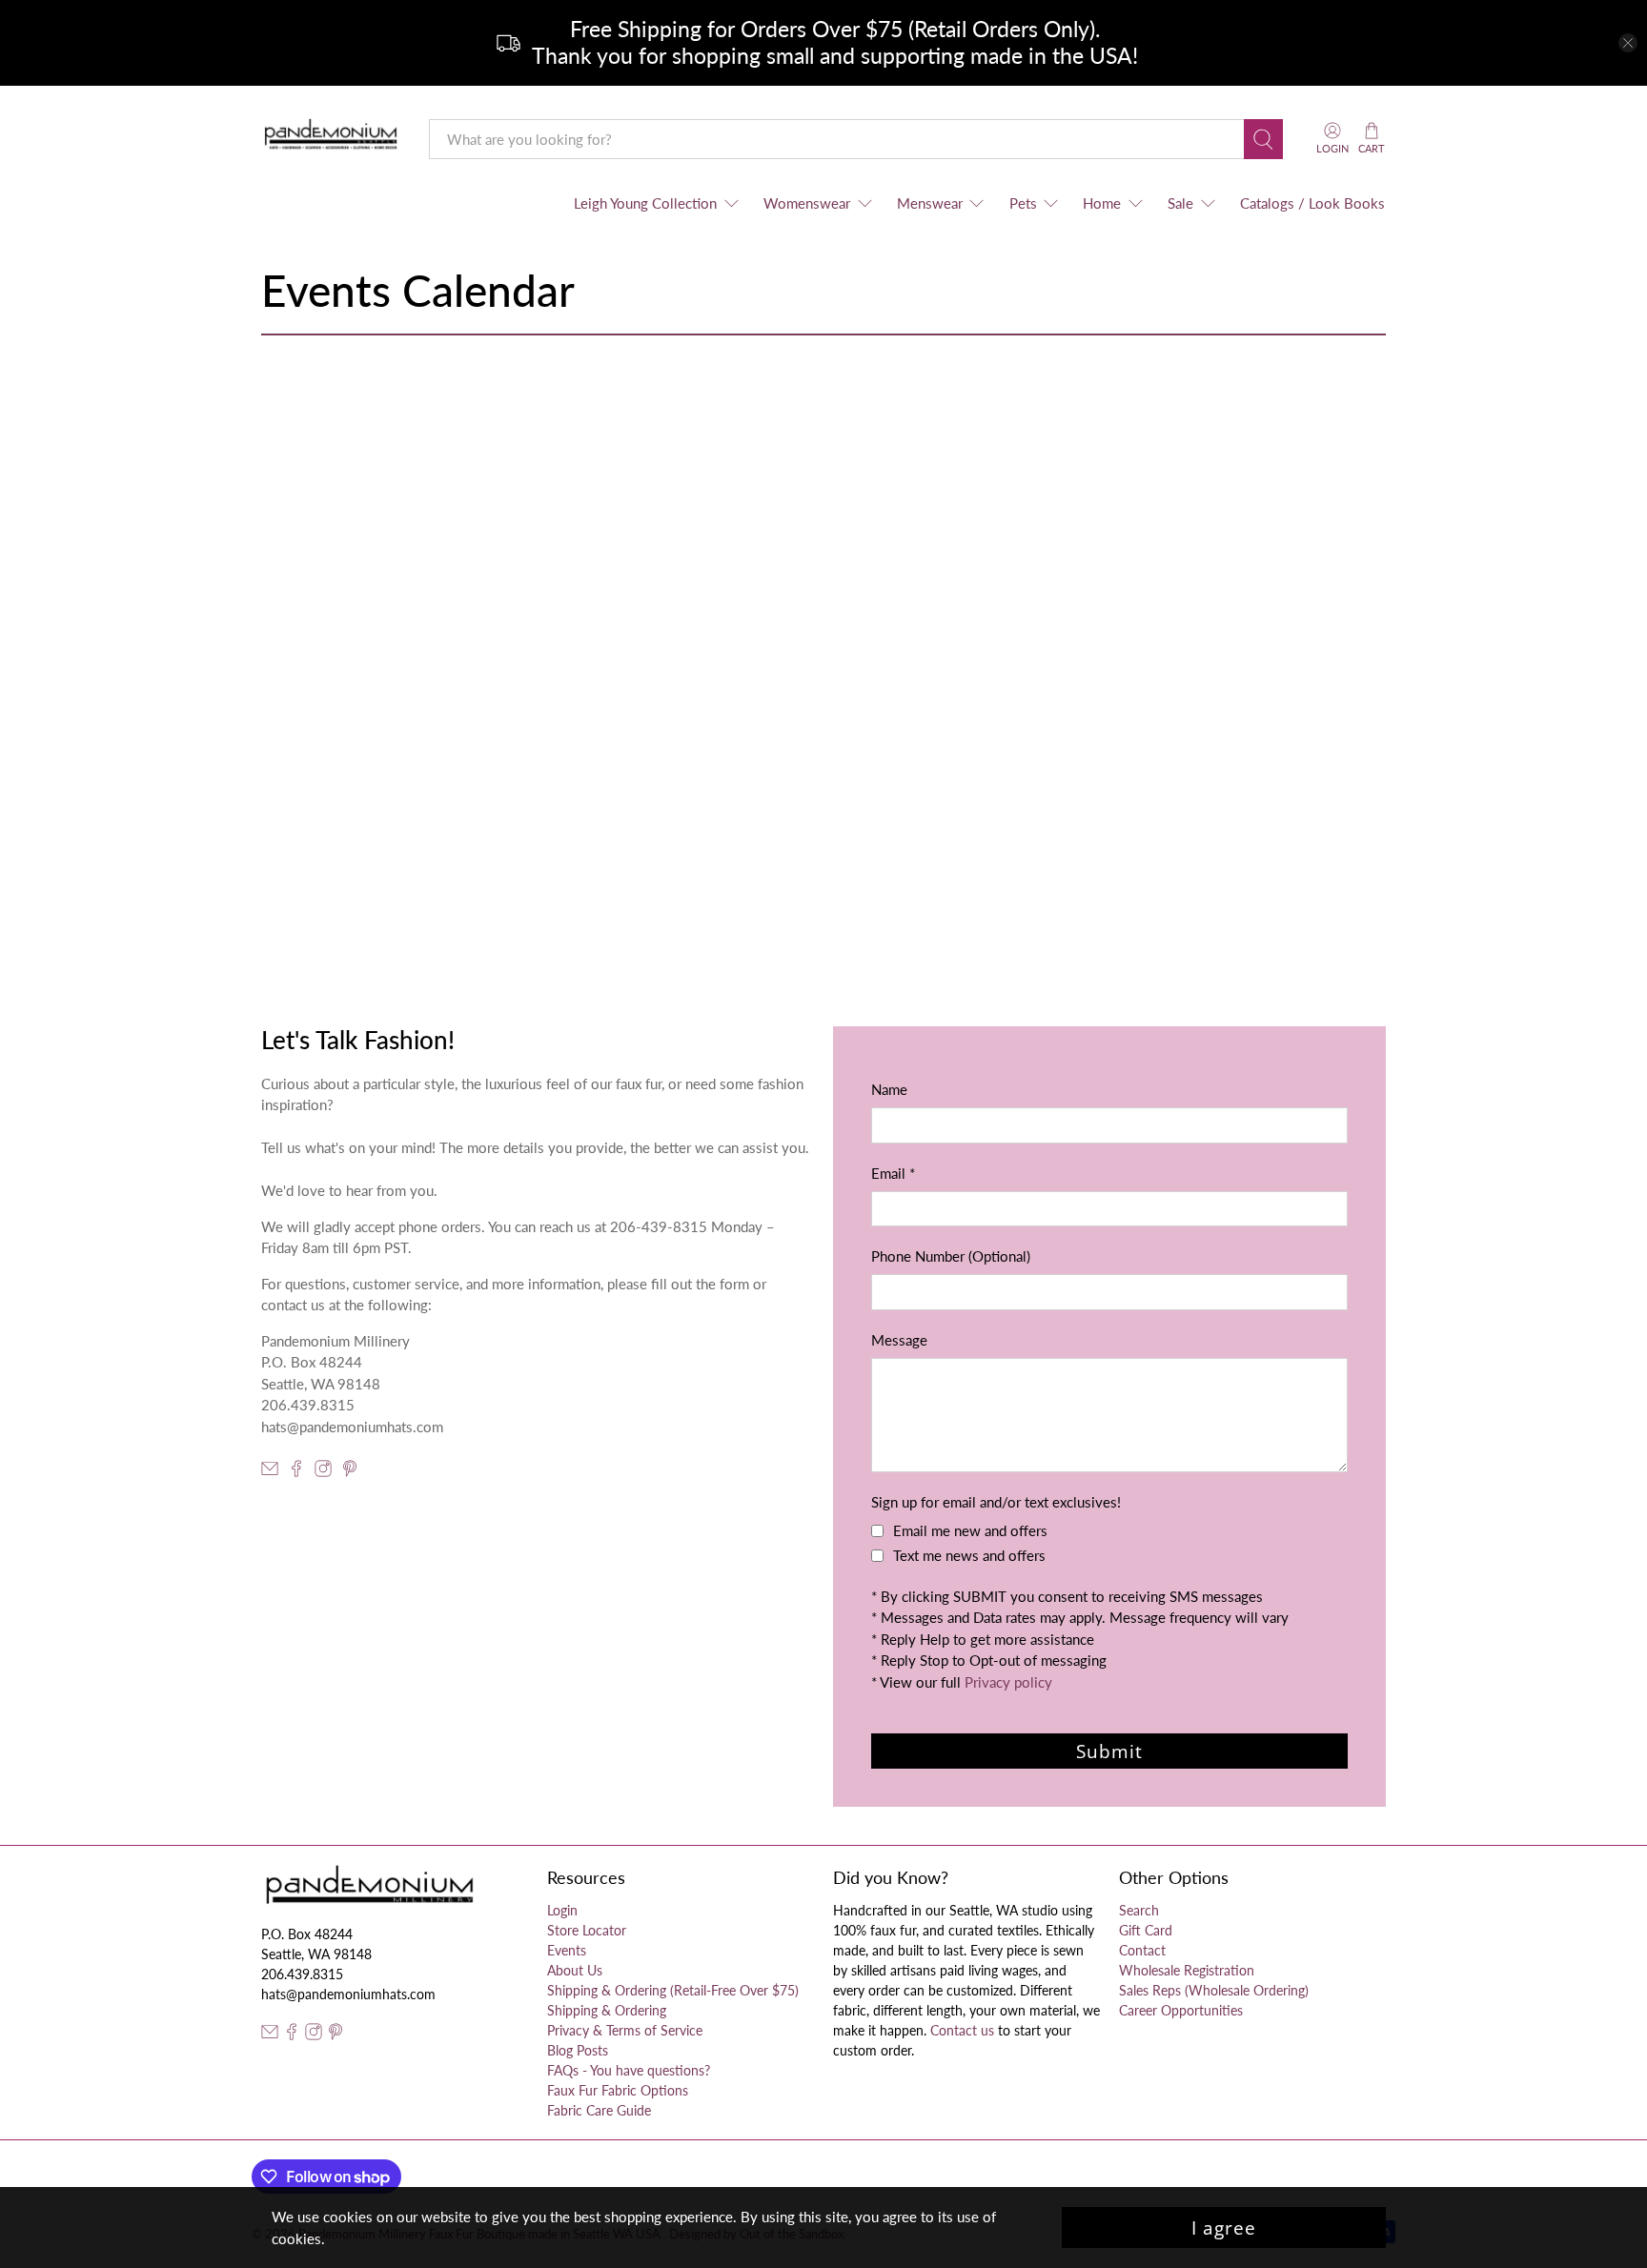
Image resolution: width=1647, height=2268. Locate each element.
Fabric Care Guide (599, 2110)
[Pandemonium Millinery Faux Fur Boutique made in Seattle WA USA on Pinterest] (350, 1471)
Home (1102, 203)
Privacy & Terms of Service (625, 2030)
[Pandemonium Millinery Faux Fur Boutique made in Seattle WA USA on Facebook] (296, 1471)
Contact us (962, 2030)
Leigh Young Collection (645, 203)
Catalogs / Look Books (1312, 203)
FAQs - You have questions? (629, 2070)
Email (893, 1173)
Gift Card (1146, 1930)
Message (899, 1340)
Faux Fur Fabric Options (618, 2090)
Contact (1142, 1950)
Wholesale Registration (1187, 1970)
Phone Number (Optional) (951, 1256)
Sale (1180, 203)
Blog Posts (578, 2050)
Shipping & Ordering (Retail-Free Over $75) (673, 1990)
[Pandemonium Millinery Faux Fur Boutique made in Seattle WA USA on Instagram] (323, 1471)
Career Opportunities (1181, 2010)
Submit (1109, 1751)
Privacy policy (1008, 1682)
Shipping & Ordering (607, 2010)
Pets (1023, 203)
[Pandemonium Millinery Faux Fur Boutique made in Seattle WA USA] (331, 139)
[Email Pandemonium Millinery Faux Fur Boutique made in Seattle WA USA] (270, 1471)
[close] (1628, 43)
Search (1139, 1910)
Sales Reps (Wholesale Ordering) (1214, 1990)
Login (562, 1910)
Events (567, 1950)
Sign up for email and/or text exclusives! (996, 1502)
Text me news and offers (969, 1555)
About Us (575, 1970)
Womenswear (807, 203)
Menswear (930, 203)
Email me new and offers (970, 1530)
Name (889, 1089)
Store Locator (587, 1930)
